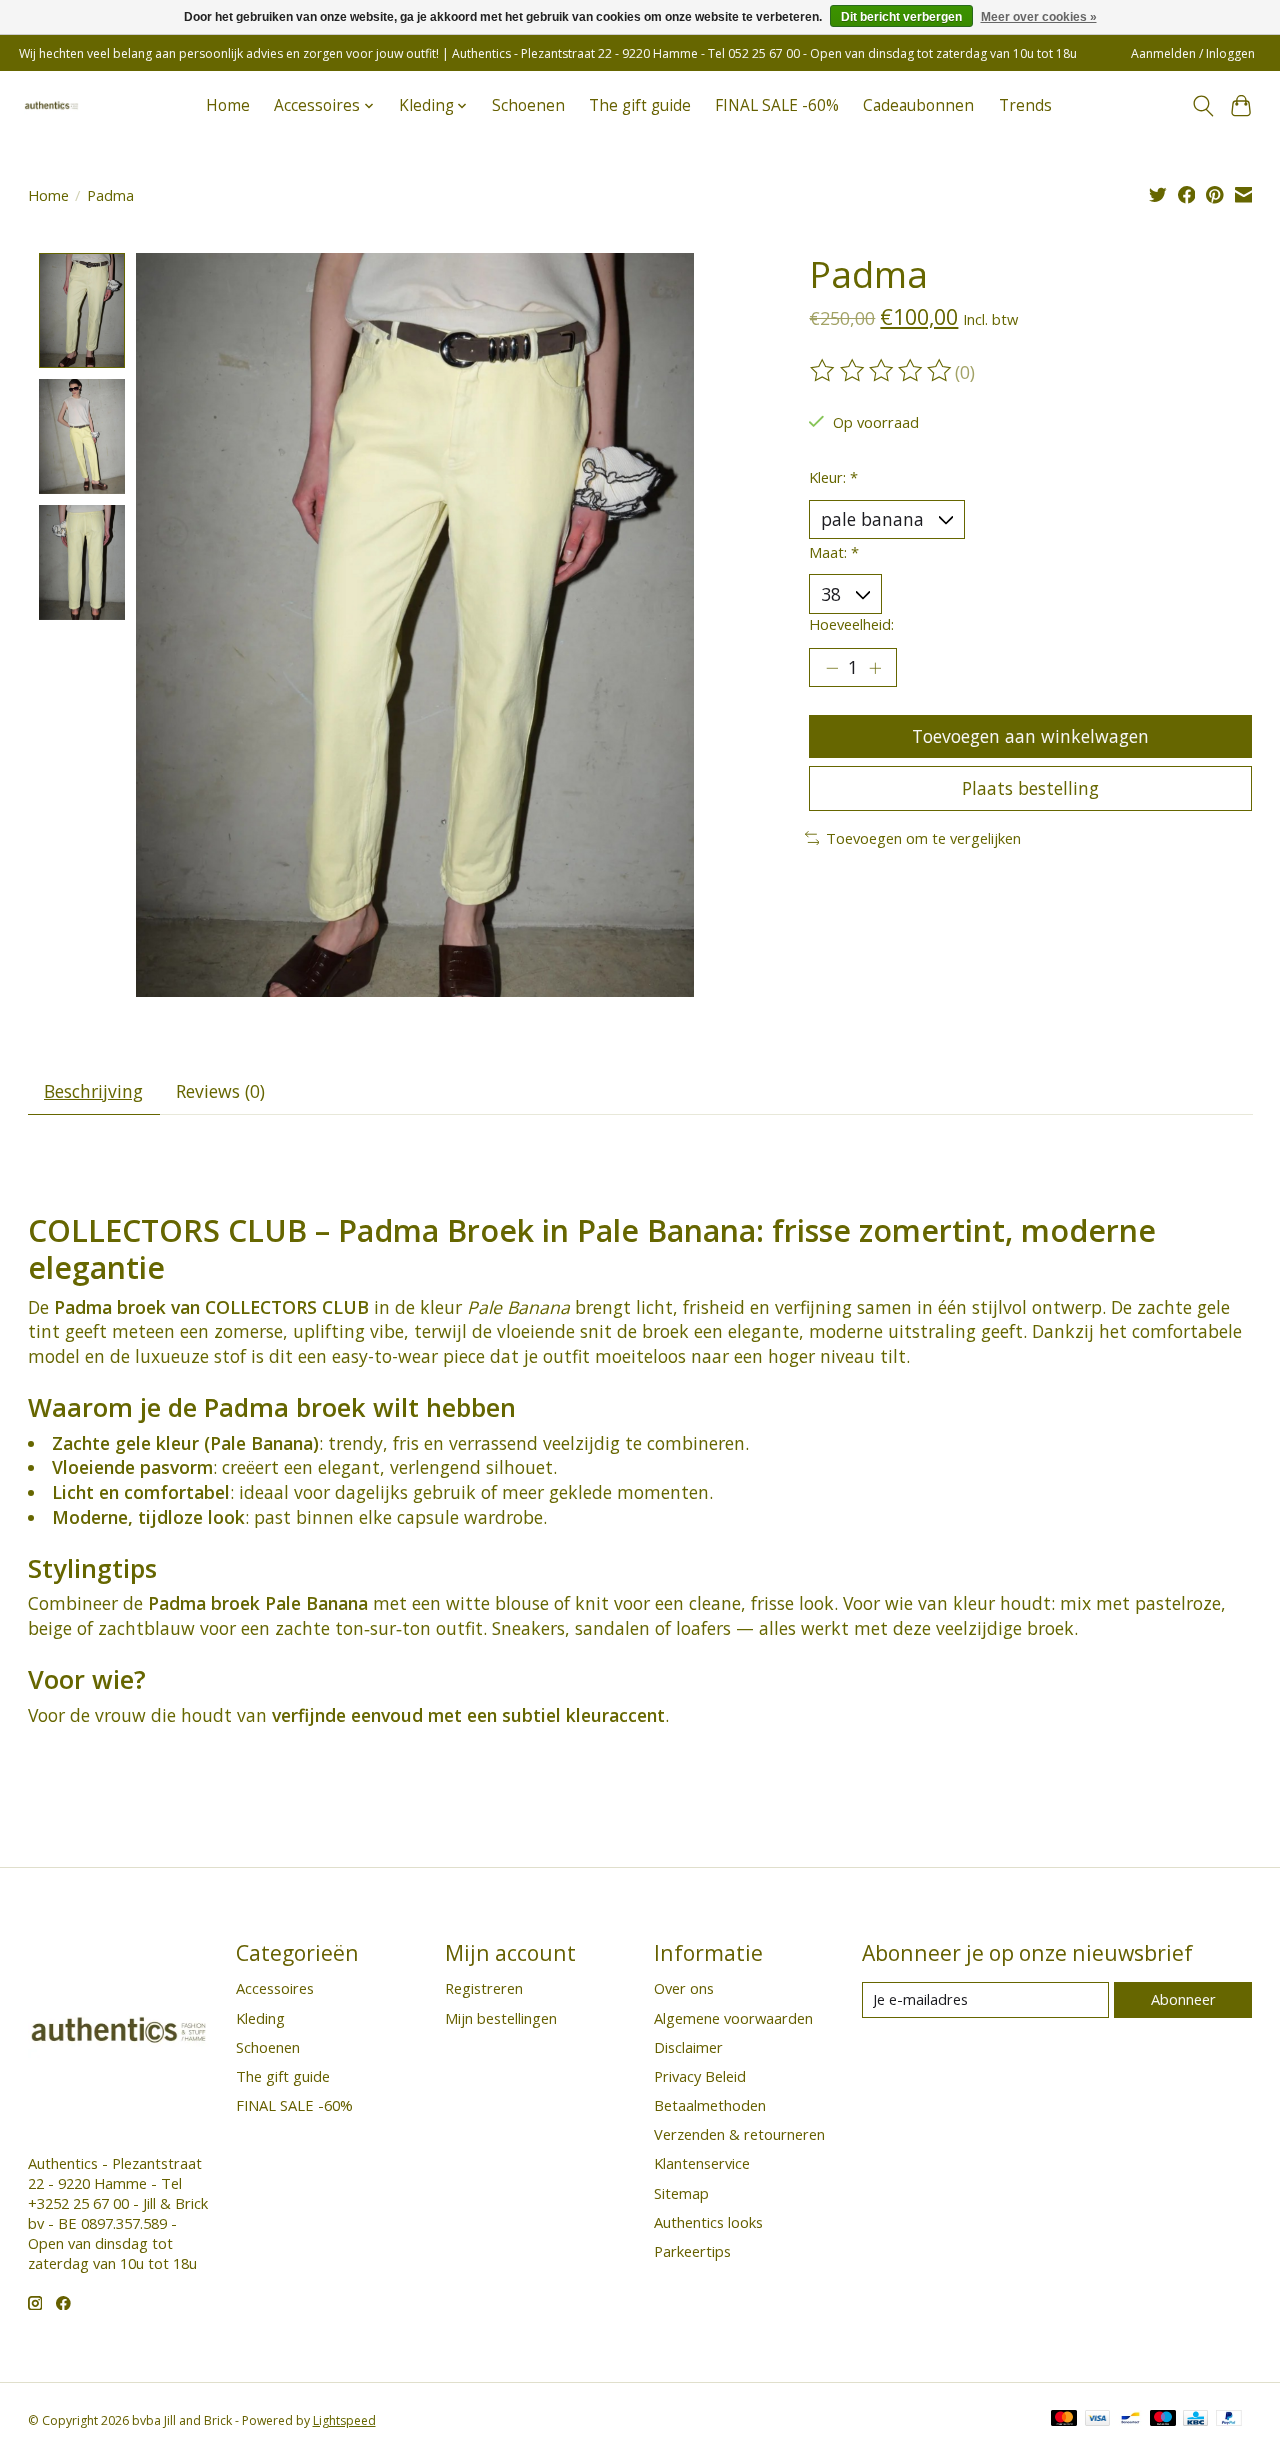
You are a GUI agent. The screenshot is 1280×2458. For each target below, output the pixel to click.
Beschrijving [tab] (93, 1091)
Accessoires (275, 1988)
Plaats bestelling (1030, 788)
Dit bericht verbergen (901, 17)
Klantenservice (702, 2163)
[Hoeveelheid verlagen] (832, 668)
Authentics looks (708, 2222)
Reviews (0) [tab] (220, 1091)
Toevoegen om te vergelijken (923, 838)
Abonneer (1183, 1999)
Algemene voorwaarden (733, 2018)
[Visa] (1098, 2420)
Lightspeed (344, 2420)
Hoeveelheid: (851, 624)
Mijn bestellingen (501, 2018)
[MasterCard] (1064, 2420)
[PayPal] (1229, 2420)
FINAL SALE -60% (777, 105)
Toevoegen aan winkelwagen (1030, 736)
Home (228, 105)
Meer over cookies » (1039, 17)
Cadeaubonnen (918, 105)
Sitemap (681, 2193)
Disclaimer (688, 2047)
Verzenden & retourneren (739, 2134)
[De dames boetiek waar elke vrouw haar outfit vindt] (51, 105)
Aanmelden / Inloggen (1193, 53)
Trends (1025, 105)
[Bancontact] (1130, 2420)
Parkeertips (692, 2251)
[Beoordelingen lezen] (882, 371)
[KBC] (1195, 2420)
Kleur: (833, 477)
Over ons (684, 1988)
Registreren (484, 1988)
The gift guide (640, 105)
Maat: (834, 552)
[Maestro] (1163, 2420)
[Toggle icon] (1202, 106)
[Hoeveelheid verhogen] (875, 668)
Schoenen (528, 105)
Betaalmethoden (710, 2105)
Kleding (260, 2018)
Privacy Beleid (700, 2076)
